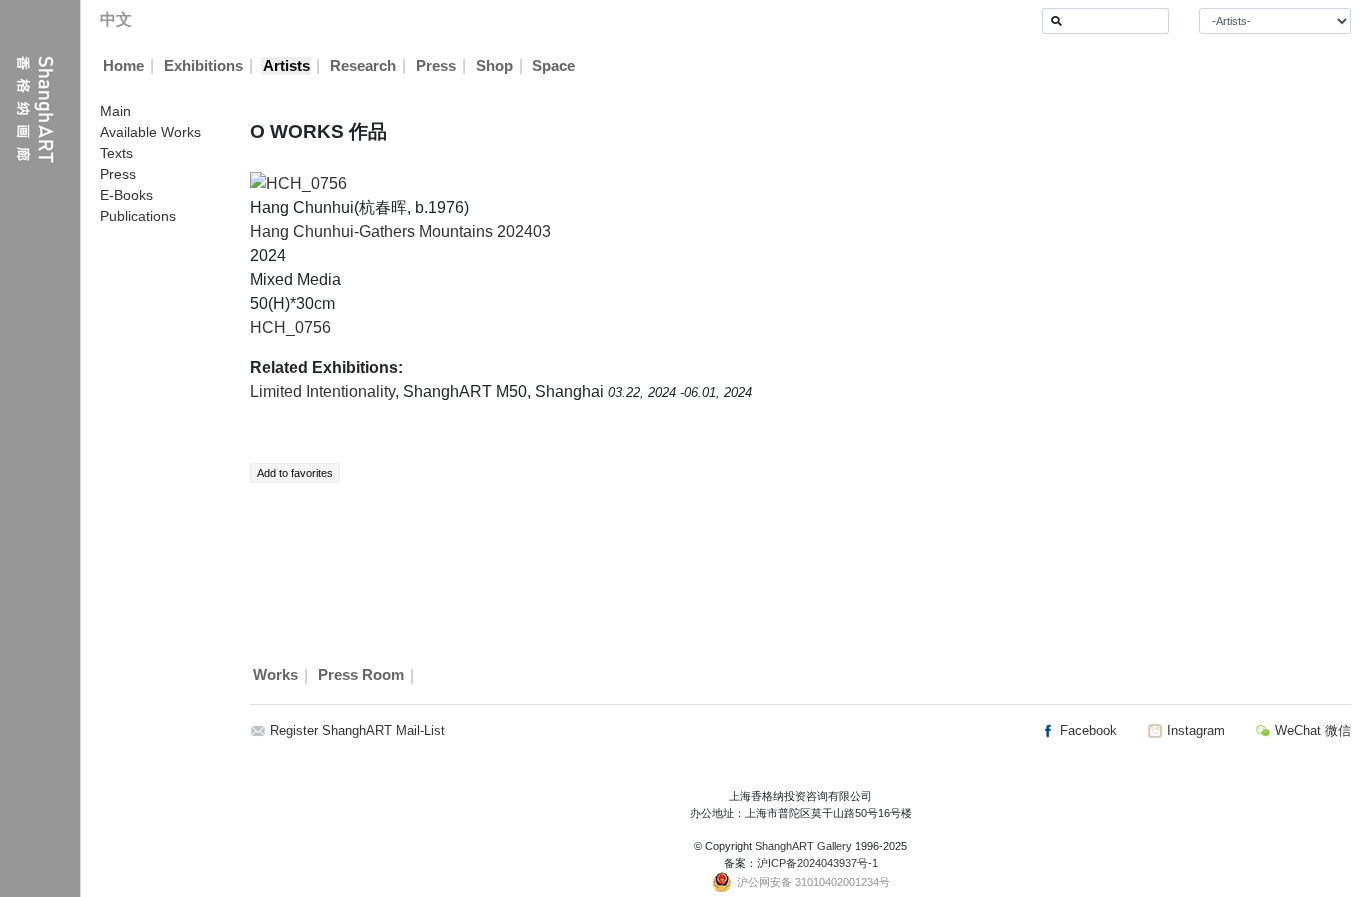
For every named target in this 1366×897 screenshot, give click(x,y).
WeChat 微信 (1311, 730)
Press (436, 66)
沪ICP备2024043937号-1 (817, 863)
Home (123, 66)
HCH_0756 (290, 327)
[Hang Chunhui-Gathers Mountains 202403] (298, 182)
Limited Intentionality (322, 391)
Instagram (1194, 730)
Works (275, 676)
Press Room (361, 676)
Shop (494, 66)
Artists (286, 66)
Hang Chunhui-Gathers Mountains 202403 (400, 231)
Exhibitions (203, 66)
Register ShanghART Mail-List (357, 730)
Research (363, 66)
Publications (138, 216)
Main (115, 111)
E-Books (126, 195)
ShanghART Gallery (803, 846)
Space (553, 66)
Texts (116, 153)
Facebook (1086, 730)
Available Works (150, 132)
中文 (116, 19)
